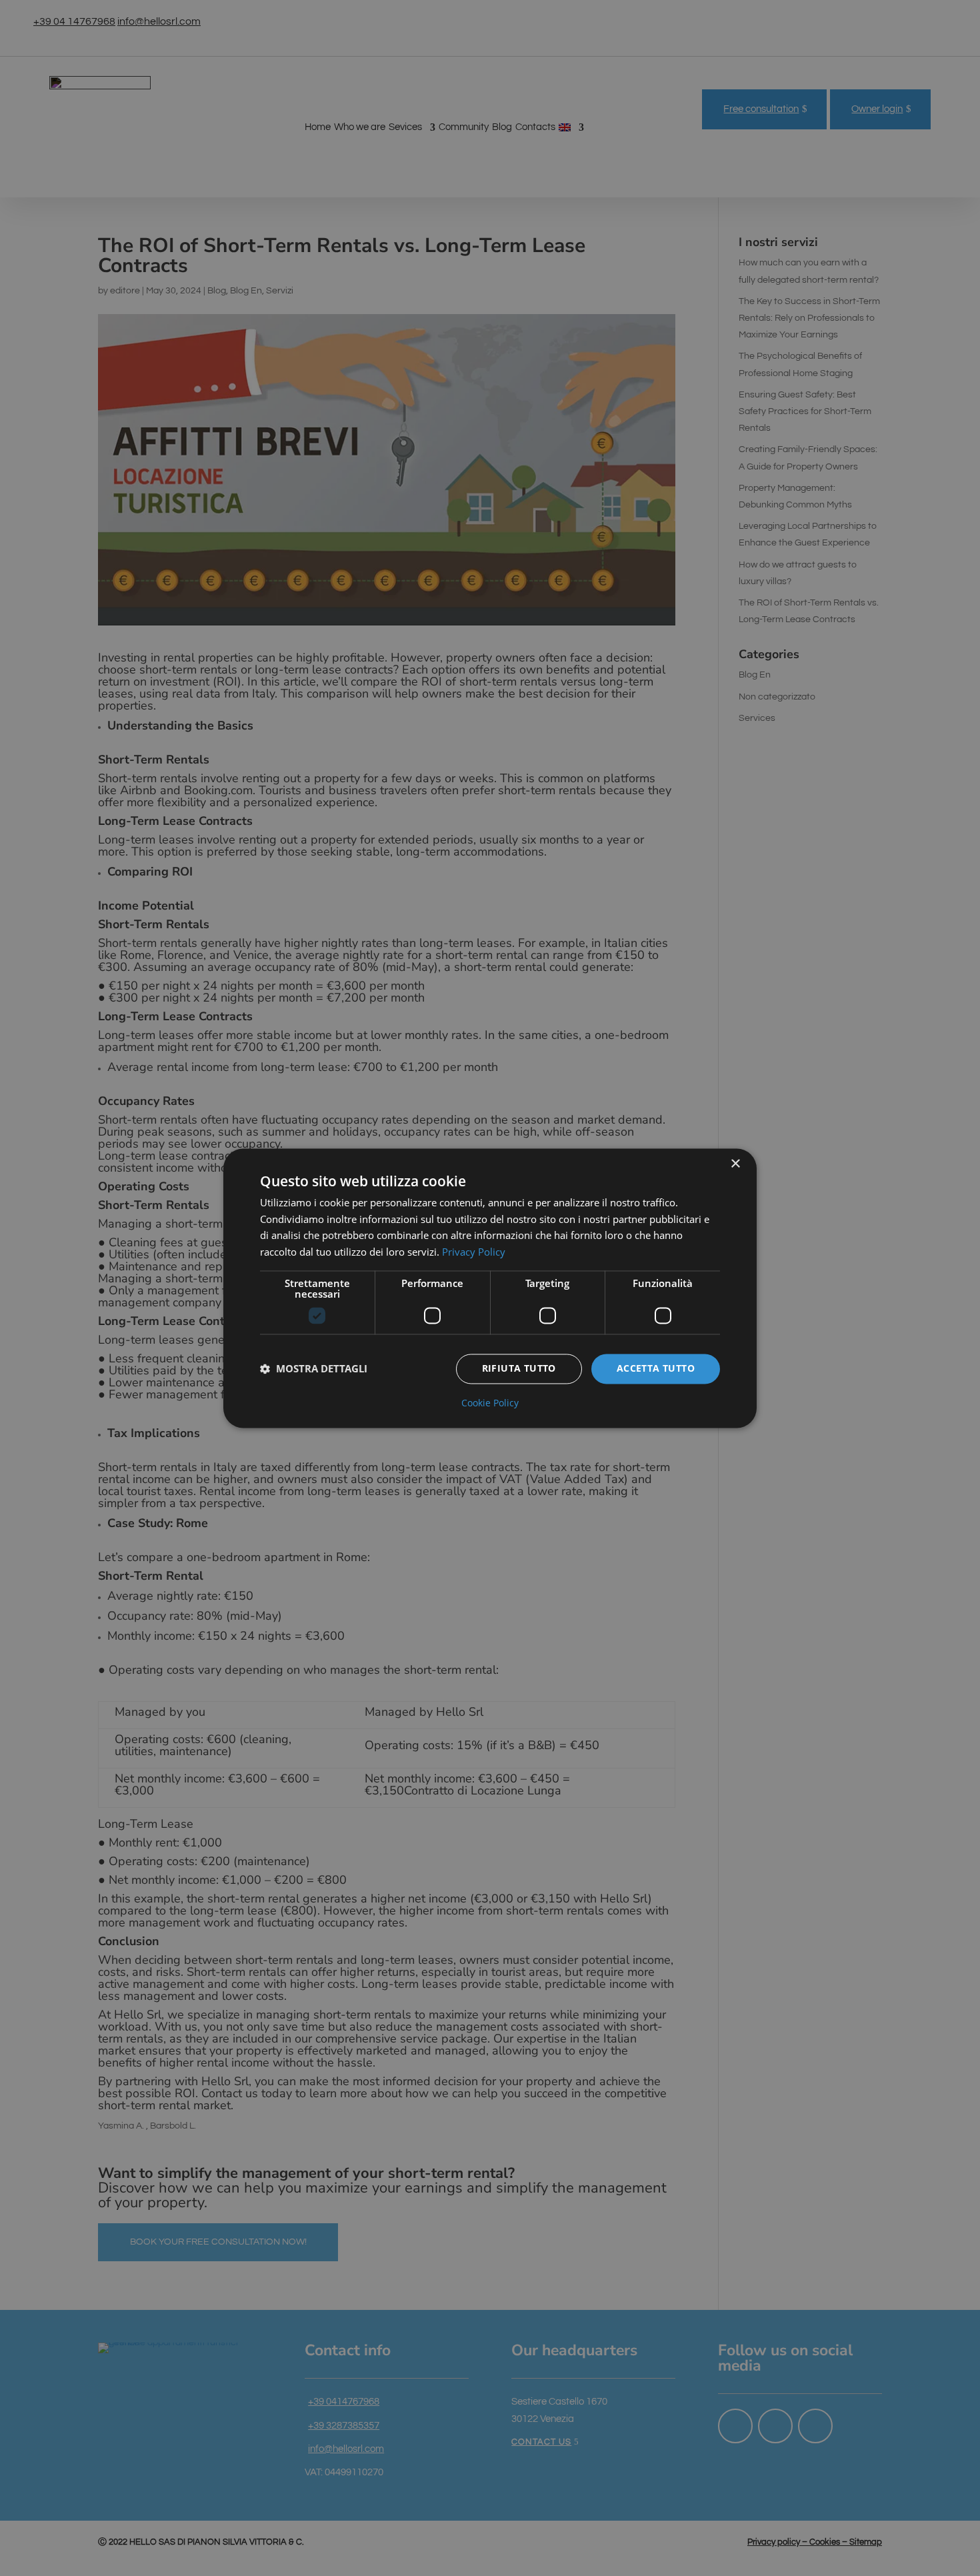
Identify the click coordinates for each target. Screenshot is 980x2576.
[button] (314, 1369)
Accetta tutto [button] (656, 1368)
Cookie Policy (490, 1403)
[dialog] (490, 1288)
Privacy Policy (474, 1252)
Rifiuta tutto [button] (519, 1368)
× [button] (735, 1164)
